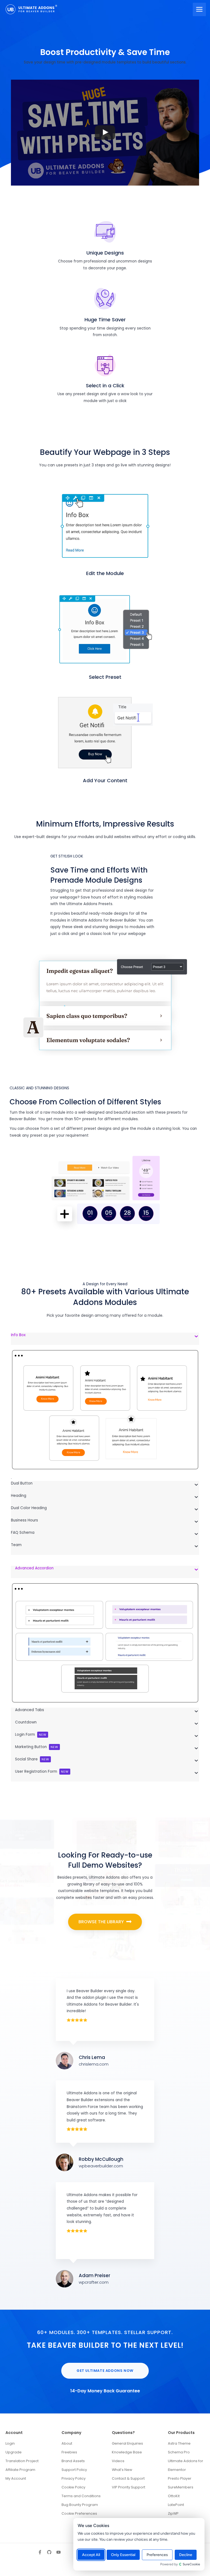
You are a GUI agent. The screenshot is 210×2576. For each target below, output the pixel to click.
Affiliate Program (20, 2470)
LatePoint (176, 2505)
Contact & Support (128, 2478)
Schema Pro (179, 2452)
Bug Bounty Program (80, 2505)
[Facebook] (40, 2552)
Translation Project (22, 2461)
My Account (16, 2478)
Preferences (157, 2555)
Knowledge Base (127, 2452)
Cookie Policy (73, 2487)
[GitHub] (49, 2552)
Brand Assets (73, 2461)
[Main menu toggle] (199, 9)
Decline (186, 2555)
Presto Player (180, 2478)
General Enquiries (127, 2443)
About (67, 2443)
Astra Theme (179, 2443)
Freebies (69, 2452)
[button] (105, 1922)
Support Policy (74, 2470)
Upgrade (14, 2452)
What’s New (122, 2470)
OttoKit (174, 2496)
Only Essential (123, 2555)
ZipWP (173, 2513)
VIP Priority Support (129, 2487)
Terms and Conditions (81, 2496)
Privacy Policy (74, 2478)
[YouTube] (59, 2552)
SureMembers (181, 2487)
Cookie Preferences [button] (79, 2513)
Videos (118, 2461)
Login (10, 2443)
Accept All (91, 2555)
